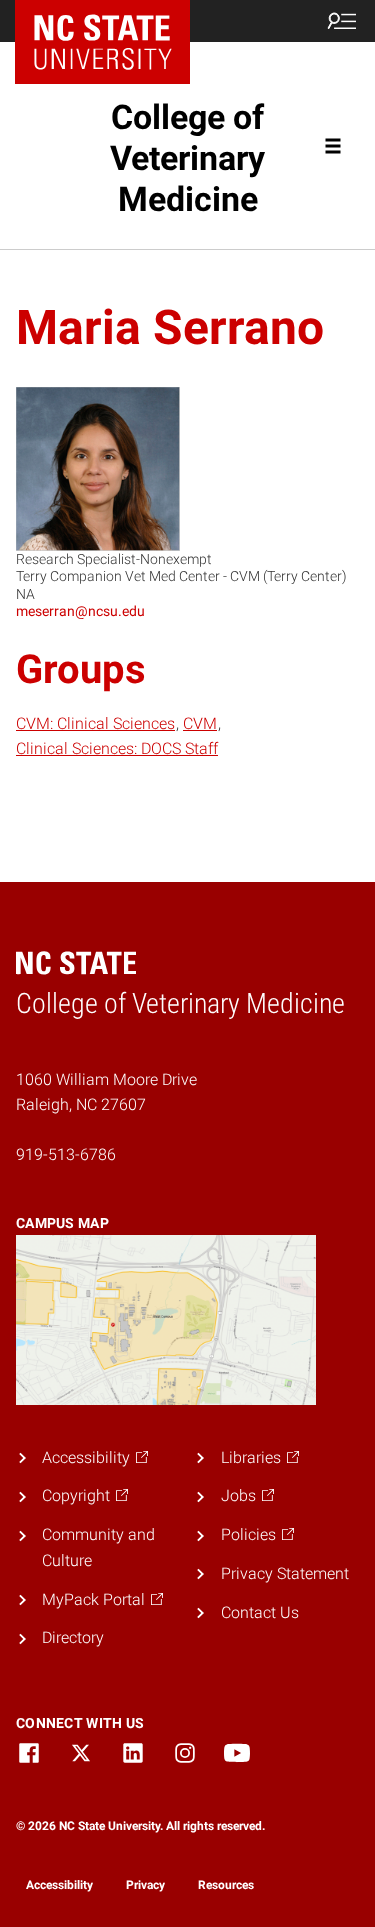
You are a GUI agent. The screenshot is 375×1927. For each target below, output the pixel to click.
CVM (200, 723)
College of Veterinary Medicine (187, 158)
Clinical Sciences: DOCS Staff (117, 748)
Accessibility (59, 1885)
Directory (73, 1637)
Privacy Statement (285, 1573)
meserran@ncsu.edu (80, 611)
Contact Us (260, 1612)
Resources (226, 1885)
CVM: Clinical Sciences (95, 723)
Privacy (145, 1885)
